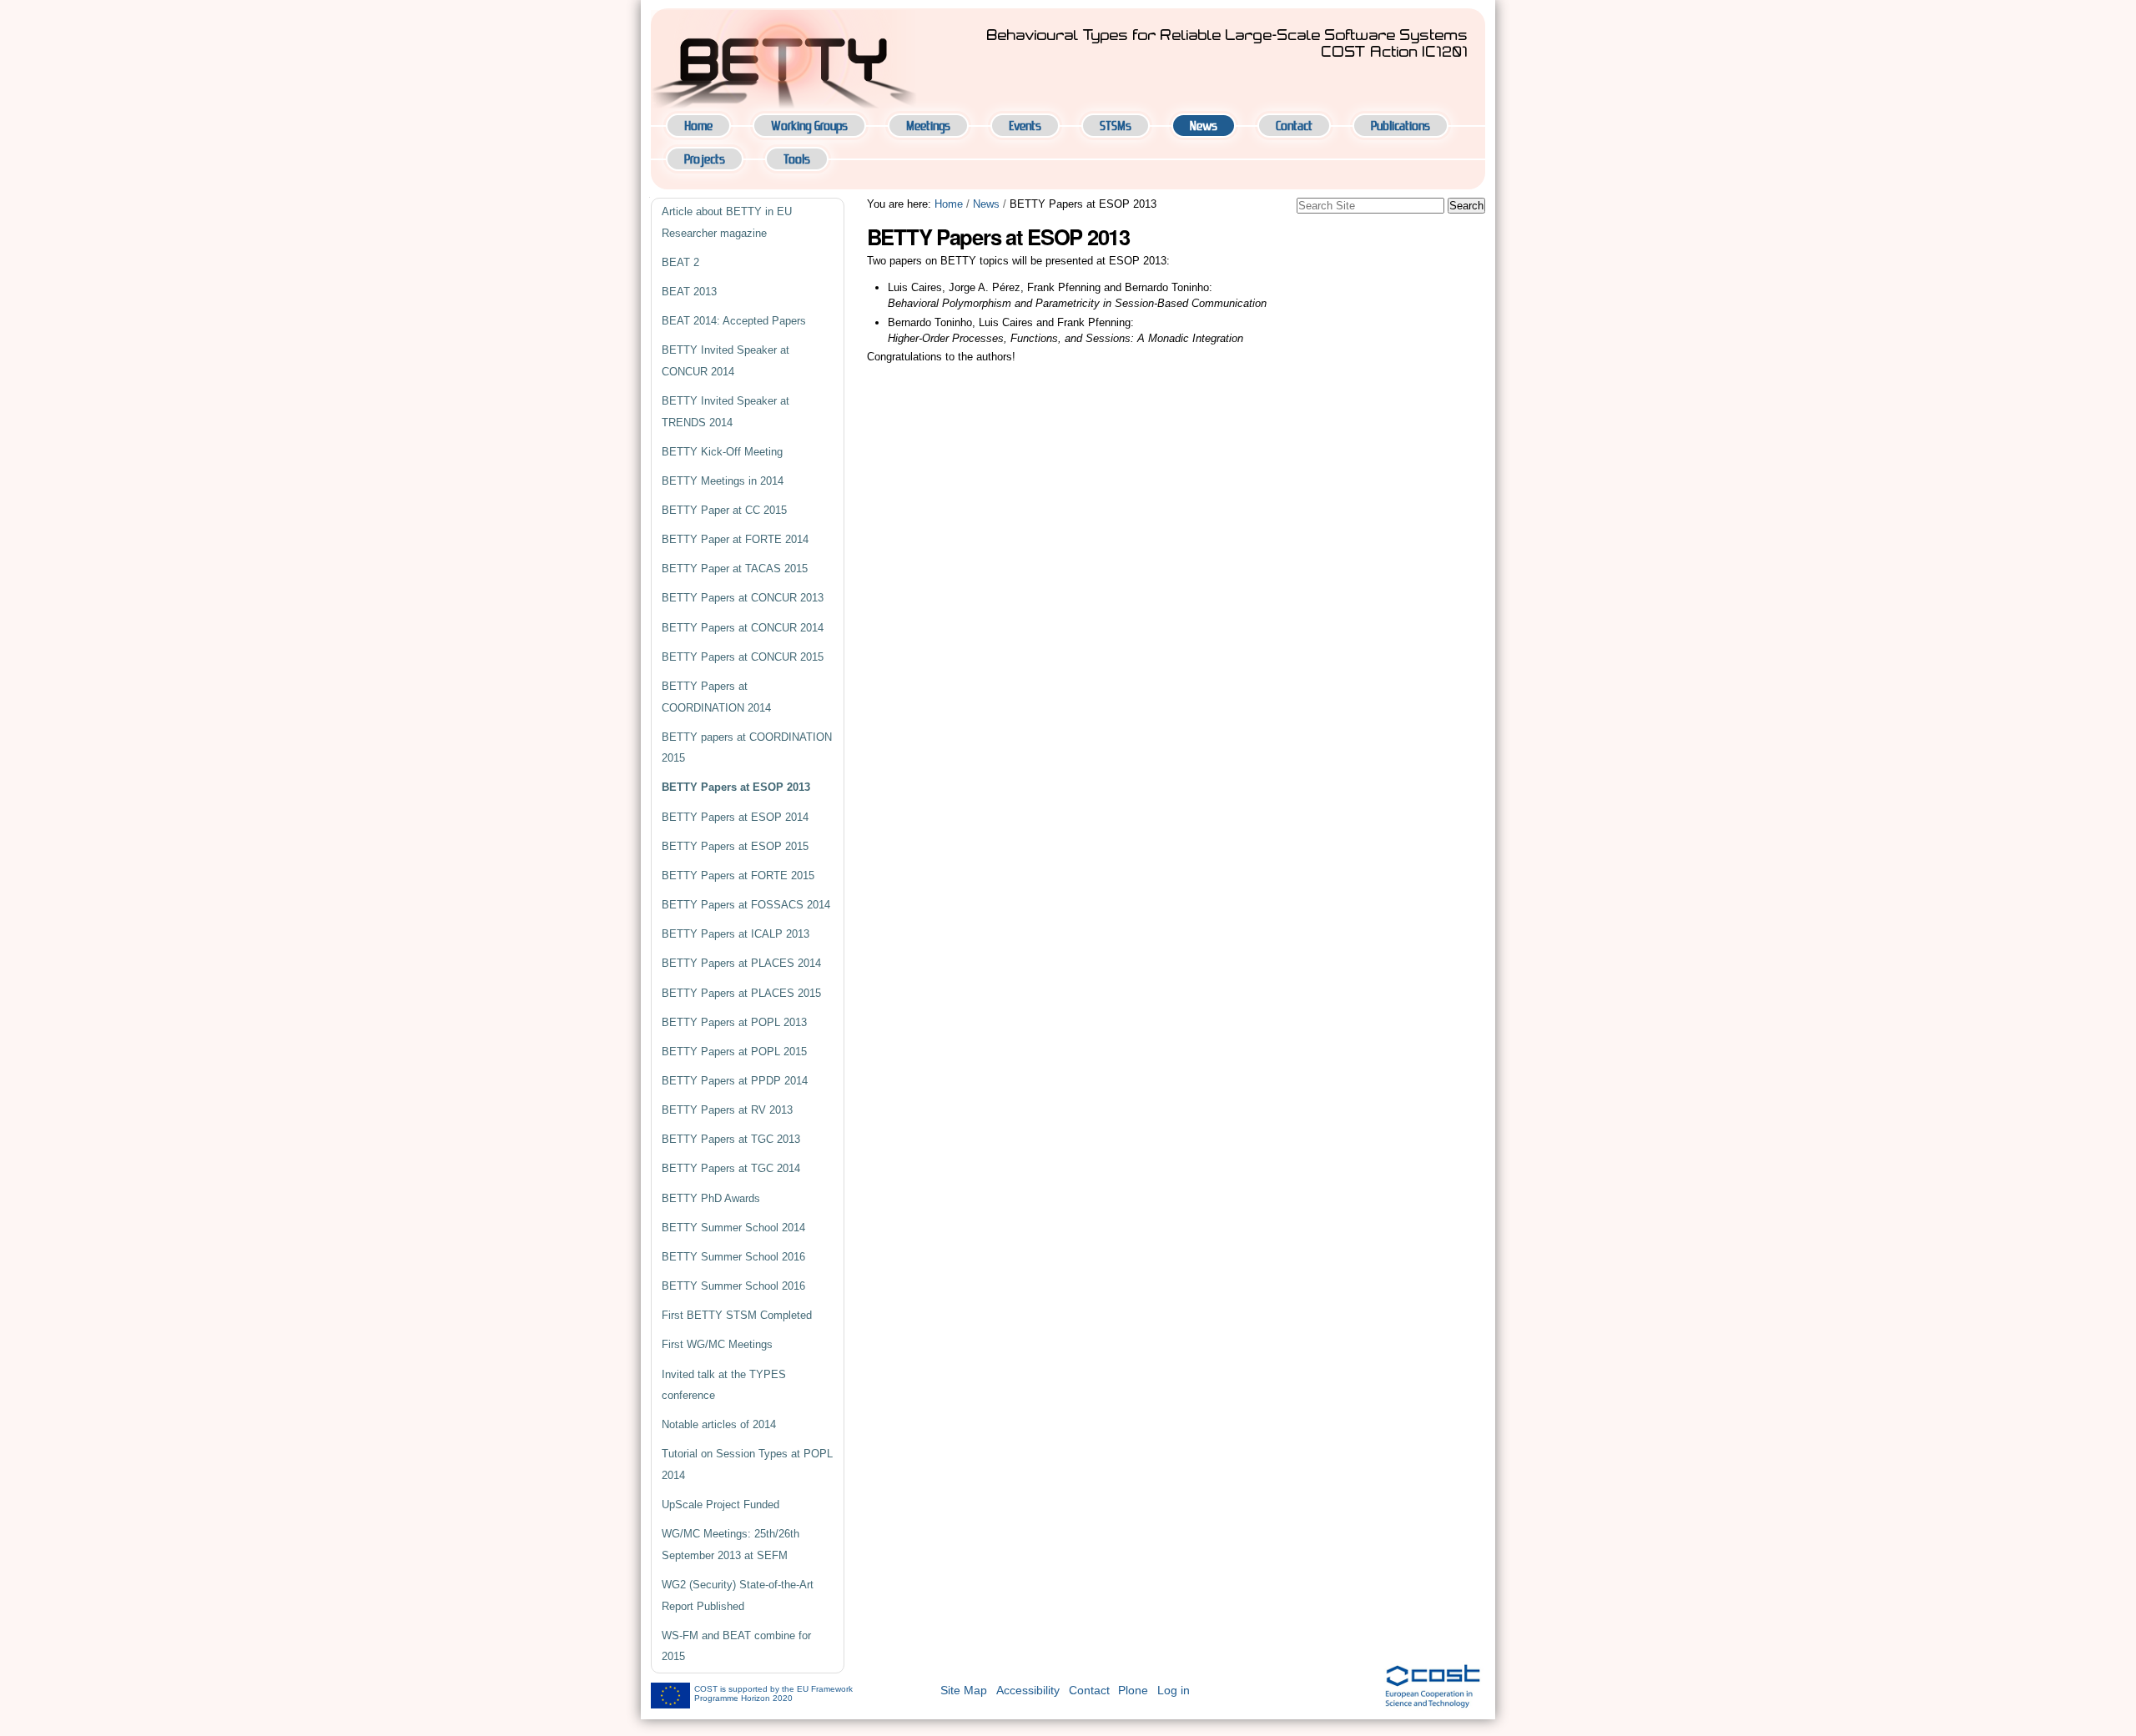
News (1204, 126)
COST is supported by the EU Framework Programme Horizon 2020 (773, 1693)
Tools (797, 159)
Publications (1400, 126)
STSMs (1116, 126)
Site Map (964, 1691)
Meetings (928, 126)
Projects (705, 159)
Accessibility (1028, 1691)
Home (698, 126)
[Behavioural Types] (784, 60)
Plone (1133, 1691)
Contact (1294, 126)
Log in (1174, 1691)
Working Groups (809, 126)
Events (1025, 126)
